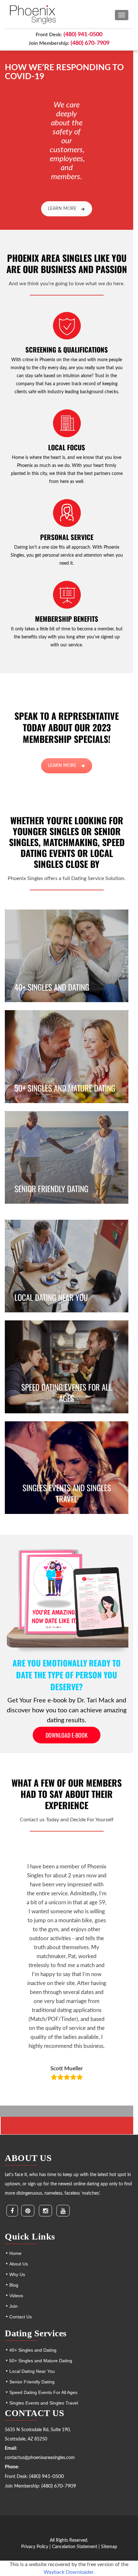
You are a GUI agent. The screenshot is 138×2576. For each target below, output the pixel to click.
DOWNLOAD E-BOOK (67, 1735)
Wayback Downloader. (69, 2572)
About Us (19, 2264)
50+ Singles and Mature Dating (41, 2361)
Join (13, 2306)
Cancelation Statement (75, 2547)
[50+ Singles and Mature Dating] (67, 1056)
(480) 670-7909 (90, 43)
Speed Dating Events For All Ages (43, 2392)
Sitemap (109, 2547)
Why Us (17, 2274)
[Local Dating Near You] (67, 1266)
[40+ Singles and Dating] (67, 956)
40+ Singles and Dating (33, 2350)
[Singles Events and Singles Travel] (67, 1468)
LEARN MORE (62, 209)
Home (15, 2253)
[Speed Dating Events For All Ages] (67, 1367)
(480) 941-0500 (83, 35)
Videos (16, 2296)
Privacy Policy (35, 2547)
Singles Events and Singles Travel (44, 2403)
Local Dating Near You (32, 2371)
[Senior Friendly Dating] (67, 1157)
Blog (14, 2285)
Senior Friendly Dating (32, 2382)
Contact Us (21, 2317)
